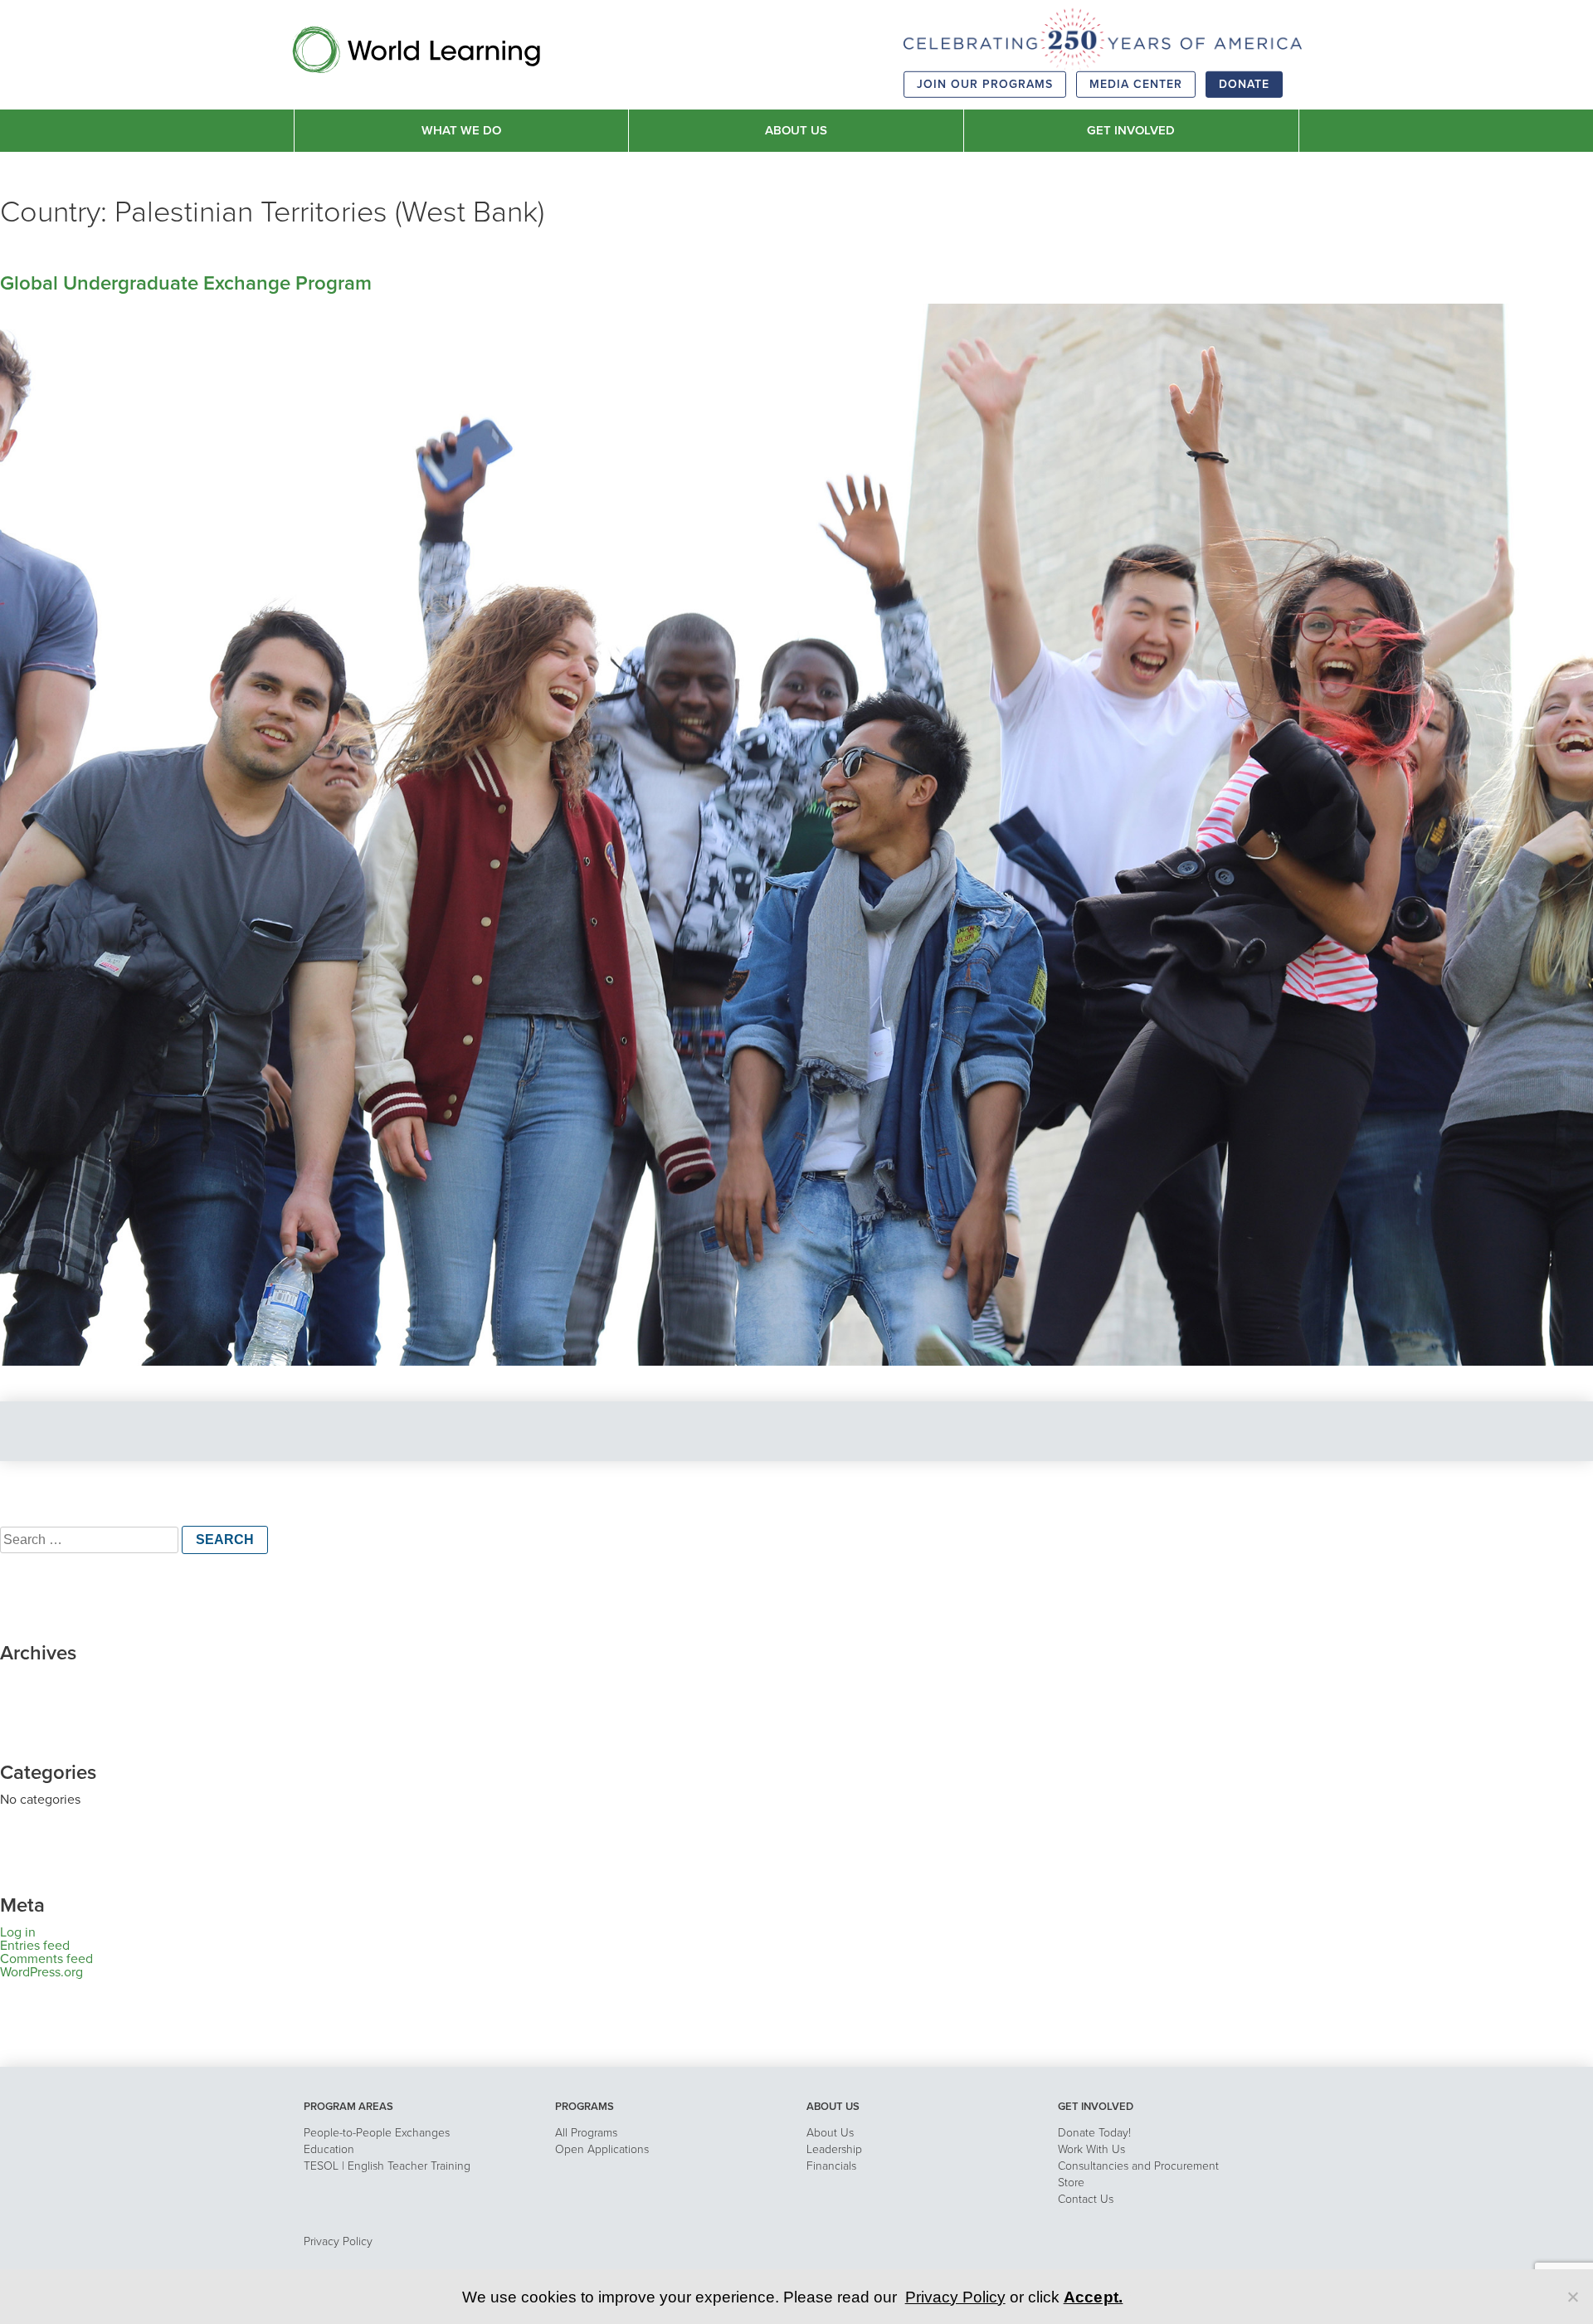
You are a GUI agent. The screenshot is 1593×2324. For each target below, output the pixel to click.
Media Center (1136, 84)
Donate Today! (1094, 2133)
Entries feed (35, 1946)
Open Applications (602, 2149)
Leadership (834, 2149)
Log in (18, 1932)
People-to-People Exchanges (377, 2133)
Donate (1244, 84)
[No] (1572, 2297)
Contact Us (1086, 2199)
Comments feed (46, 1959)
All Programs (586, 2133)
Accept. (1094, 2297)
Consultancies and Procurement (1138, 2166)
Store (1071, 2183)
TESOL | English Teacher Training (387, 2166)
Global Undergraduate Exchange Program (186, 283)
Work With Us (1091, 2149)
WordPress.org (41, 1972)
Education (329, 2149)
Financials (831, 2166)
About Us (830, 2133)
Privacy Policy (338, 2241)
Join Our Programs (985, 84)
